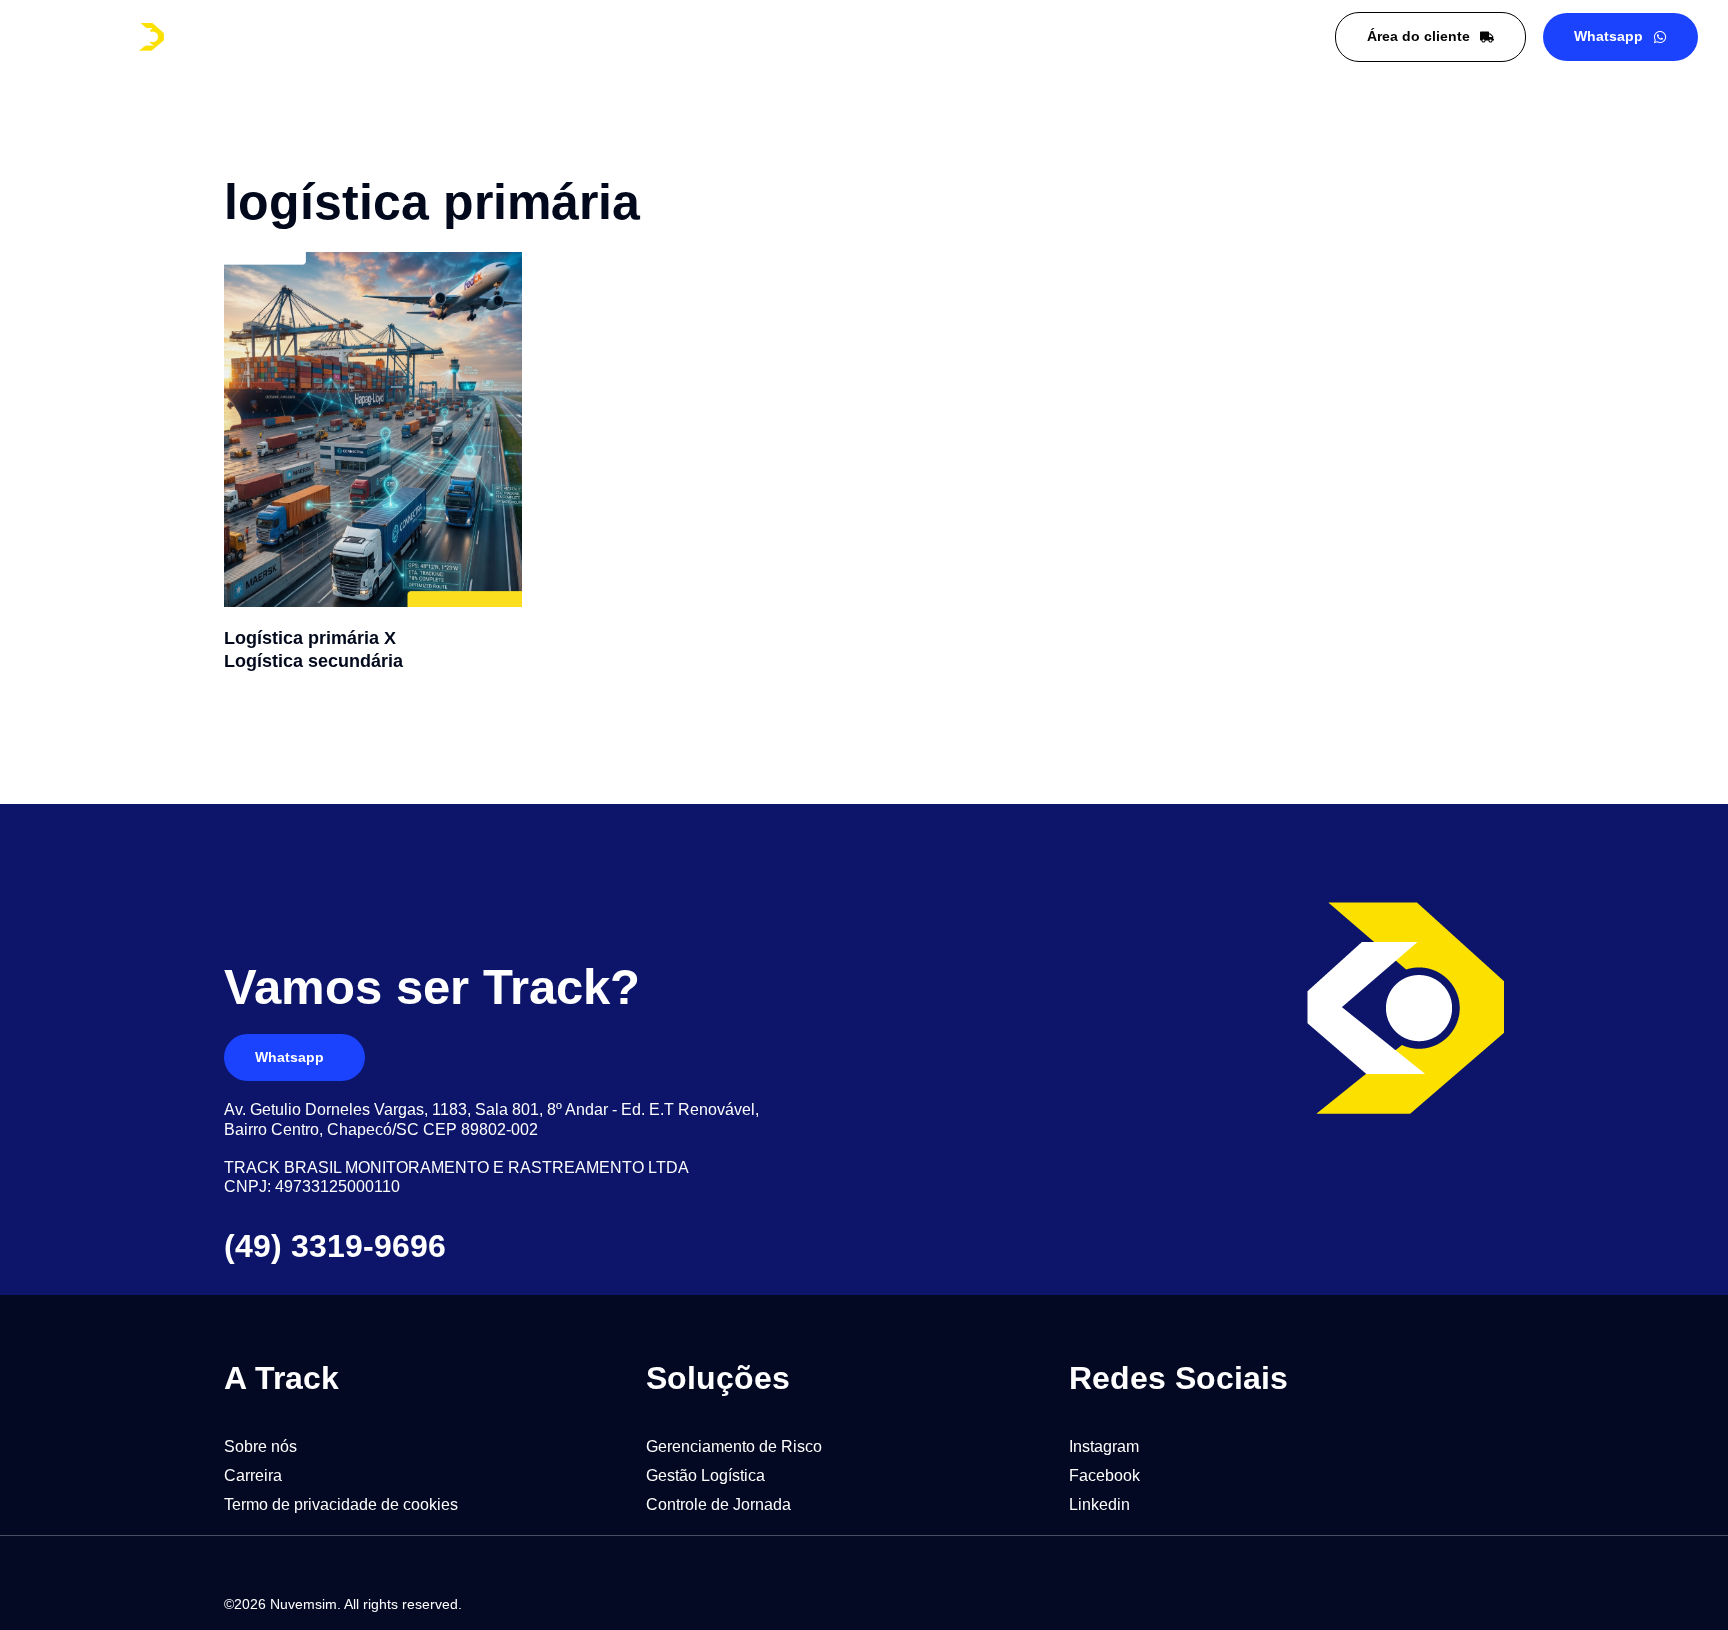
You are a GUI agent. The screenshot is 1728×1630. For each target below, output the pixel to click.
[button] (281, 1378)
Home (358, 37)
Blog (584, 37)
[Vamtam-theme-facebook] (1465, 1603)
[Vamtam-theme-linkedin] (1369, 1603)
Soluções (473, 37)
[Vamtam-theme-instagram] (1417, 1603)
